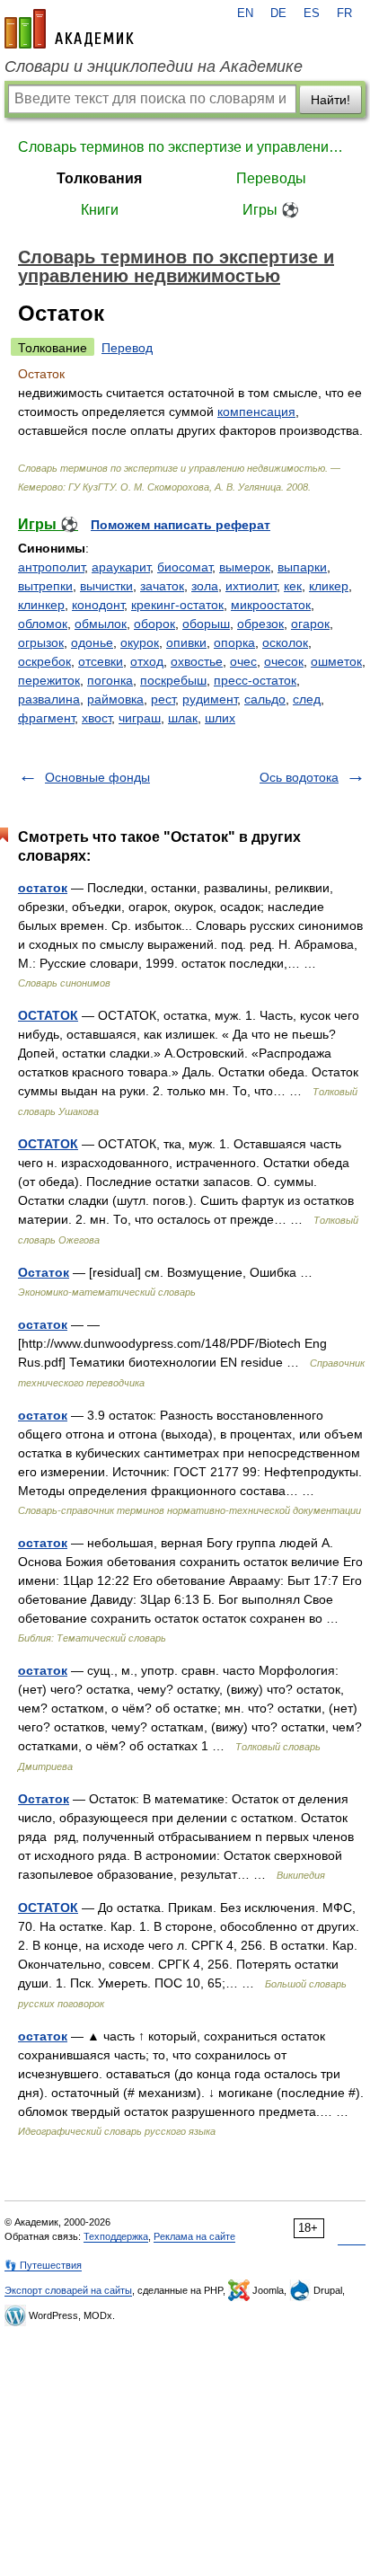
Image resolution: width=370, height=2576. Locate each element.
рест (163, 699)
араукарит (121, 567)
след (307, 699)
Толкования (99, 178)
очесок (284, 661)
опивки (186, 642)
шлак (183, 718)
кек (293, 586)
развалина (49, 699)
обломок (43, 624)
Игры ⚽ (271, 210)
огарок (310, 624)
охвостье (197, 661)
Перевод (127, 348)
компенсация (256, 412)
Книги (100, 210)
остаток (43, 888)
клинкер (41, 605)
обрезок (260, 624)
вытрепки (45, 586)
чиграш (140, 718)
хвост (97, 718)
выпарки (302, 567)
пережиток (49, 680)
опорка (234, 642)
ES (312, 13)
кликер (329, 586)
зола (205, 586)
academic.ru (69, 29)
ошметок (336, 661)
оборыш (206, 624)
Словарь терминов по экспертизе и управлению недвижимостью (185, 147)
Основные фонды (97, 777)
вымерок (245, 567)
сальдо (265, 699)
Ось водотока (299, 777)
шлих (220, 718)
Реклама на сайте (194, 2236)
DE (278, 13)
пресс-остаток (255, 680)
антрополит (51, 567)
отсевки (101, 661)
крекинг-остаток (177, 605)
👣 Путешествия (43, 2265)
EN (245, 13)
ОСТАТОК (48, 1015)
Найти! (330, 100)
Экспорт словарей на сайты (68, 2290)
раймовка (115, 699)
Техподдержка (116, 2236)
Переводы (271, 178)
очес (243, 661)
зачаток (162, 586)
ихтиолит (251, 586)
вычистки (106, 586)
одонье (92, 642)
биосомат (185, 567)
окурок (140, 642)
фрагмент (46, 718)
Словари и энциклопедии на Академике (154, 66)
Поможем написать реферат (181, 525)
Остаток (44, 1272)
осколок (285, 642)
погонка (110, 680)
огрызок (41, 642)
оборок (154, 624)
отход (147, 661)
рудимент (210, 699)
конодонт (98, 605)
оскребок (44, 661)
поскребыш (173, 680)
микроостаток (271, 605)
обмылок (101, 624)
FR (344, 13)
